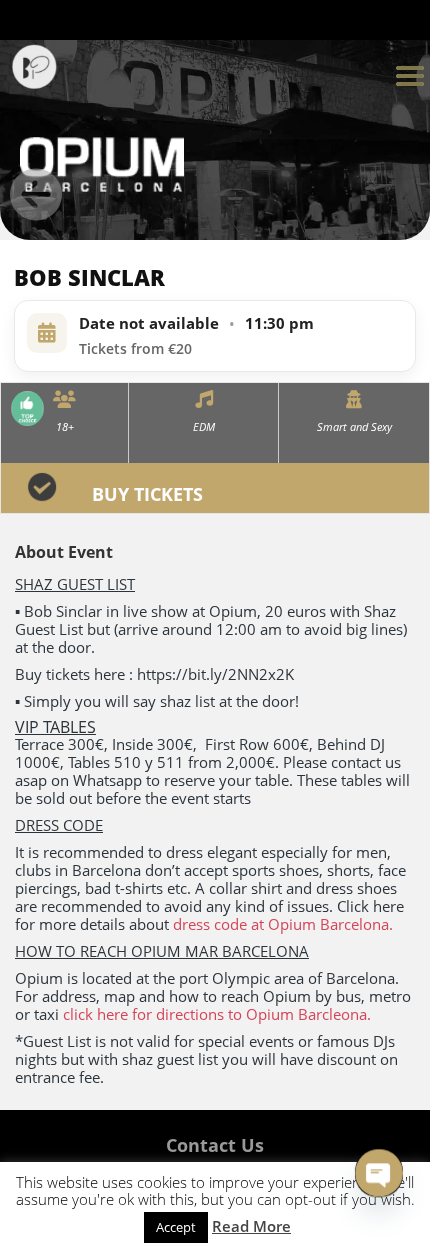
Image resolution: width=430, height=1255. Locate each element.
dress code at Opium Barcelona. (283, 924)
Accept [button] (176, 1227)
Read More (251, 1226)
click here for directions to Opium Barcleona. (217, 1014)
